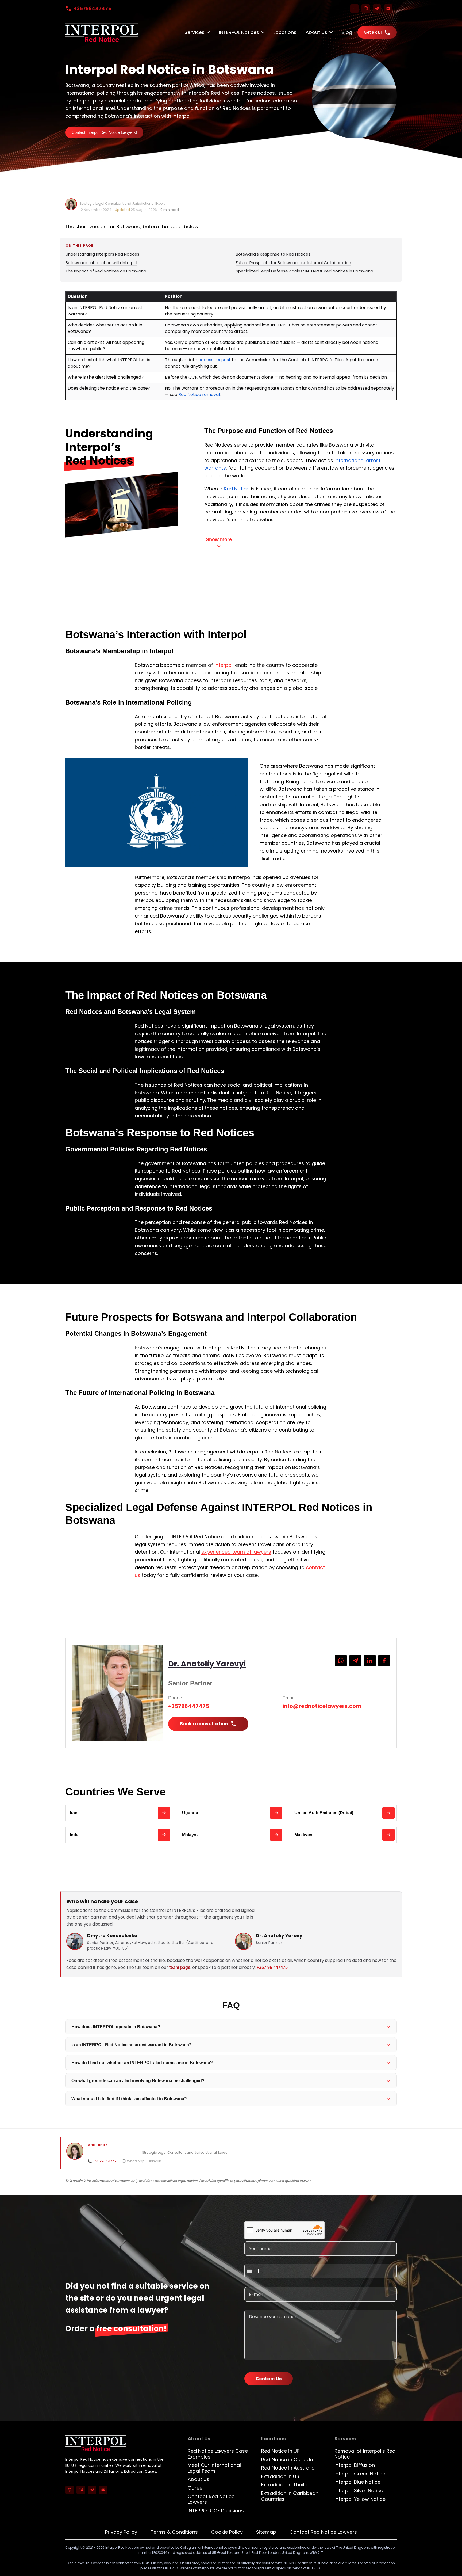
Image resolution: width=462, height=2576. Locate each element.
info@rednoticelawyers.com (322, 1706)
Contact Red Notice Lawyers (211, 2499)
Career (196, 2488)
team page (180, 1967)
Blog (347, 32)
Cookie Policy (227, 2532)
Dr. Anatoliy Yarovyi (207, 1664)
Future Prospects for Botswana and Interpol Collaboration (293, 263)
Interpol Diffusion (355, 2465)
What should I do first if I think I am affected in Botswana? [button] (129, 2099)
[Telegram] (377, 9)
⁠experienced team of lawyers (236, 1552)
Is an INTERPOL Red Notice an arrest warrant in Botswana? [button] (132, 2045)
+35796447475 (93, 8)
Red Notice (237, 489)
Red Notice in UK (280, 2451)
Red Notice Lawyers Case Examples (218, 2454)
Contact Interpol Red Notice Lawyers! (104, 132)
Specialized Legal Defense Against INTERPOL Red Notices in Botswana (305, 271)
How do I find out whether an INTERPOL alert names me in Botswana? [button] (142, 2063)
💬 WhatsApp (133, 2161)
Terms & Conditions (174, 2532)
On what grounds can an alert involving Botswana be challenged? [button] (138, 2081)
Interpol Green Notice (360, 2474)
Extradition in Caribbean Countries (290, 2496)
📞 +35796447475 (103, 2161)
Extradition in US (280, 2476)
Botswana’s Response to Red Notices (273, 254)
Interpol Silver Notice (359, 2491)
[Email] (388, 9)
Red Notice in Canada (287, 2459)
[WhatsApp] (355, 9)
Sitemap (266, 2532)
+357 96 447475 (272, 1967)
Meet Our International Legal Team (214, 2468)
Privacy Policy (121, 2532)
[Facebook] (384, 1661)
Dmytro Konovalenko (112, 1936)
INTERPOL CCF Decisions (216, 2511)
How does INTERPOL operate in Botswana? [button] (116, 2027)
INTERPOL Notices (239, 32)
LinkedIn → (157, 2161)
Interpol (224, 665)
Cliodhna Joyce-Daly (99, 198)
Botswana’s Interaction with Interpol (101, 263)
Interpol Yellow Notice (360, 2499)
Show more (219, 539)
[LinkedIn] (370, 1661)
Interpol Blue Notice (357, 2482)
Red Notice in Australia (288, 2468)
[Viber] (366, 9)
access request (215, 360)
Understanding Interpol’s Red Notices (102, 254)
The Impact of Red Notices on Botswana (106, 271)
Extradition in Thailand (287, 2485)
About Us (316, 32)
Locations (285, 32)
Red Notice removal (199, 395)
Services (195, 32)
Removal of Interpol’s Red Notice (365, 2454)
